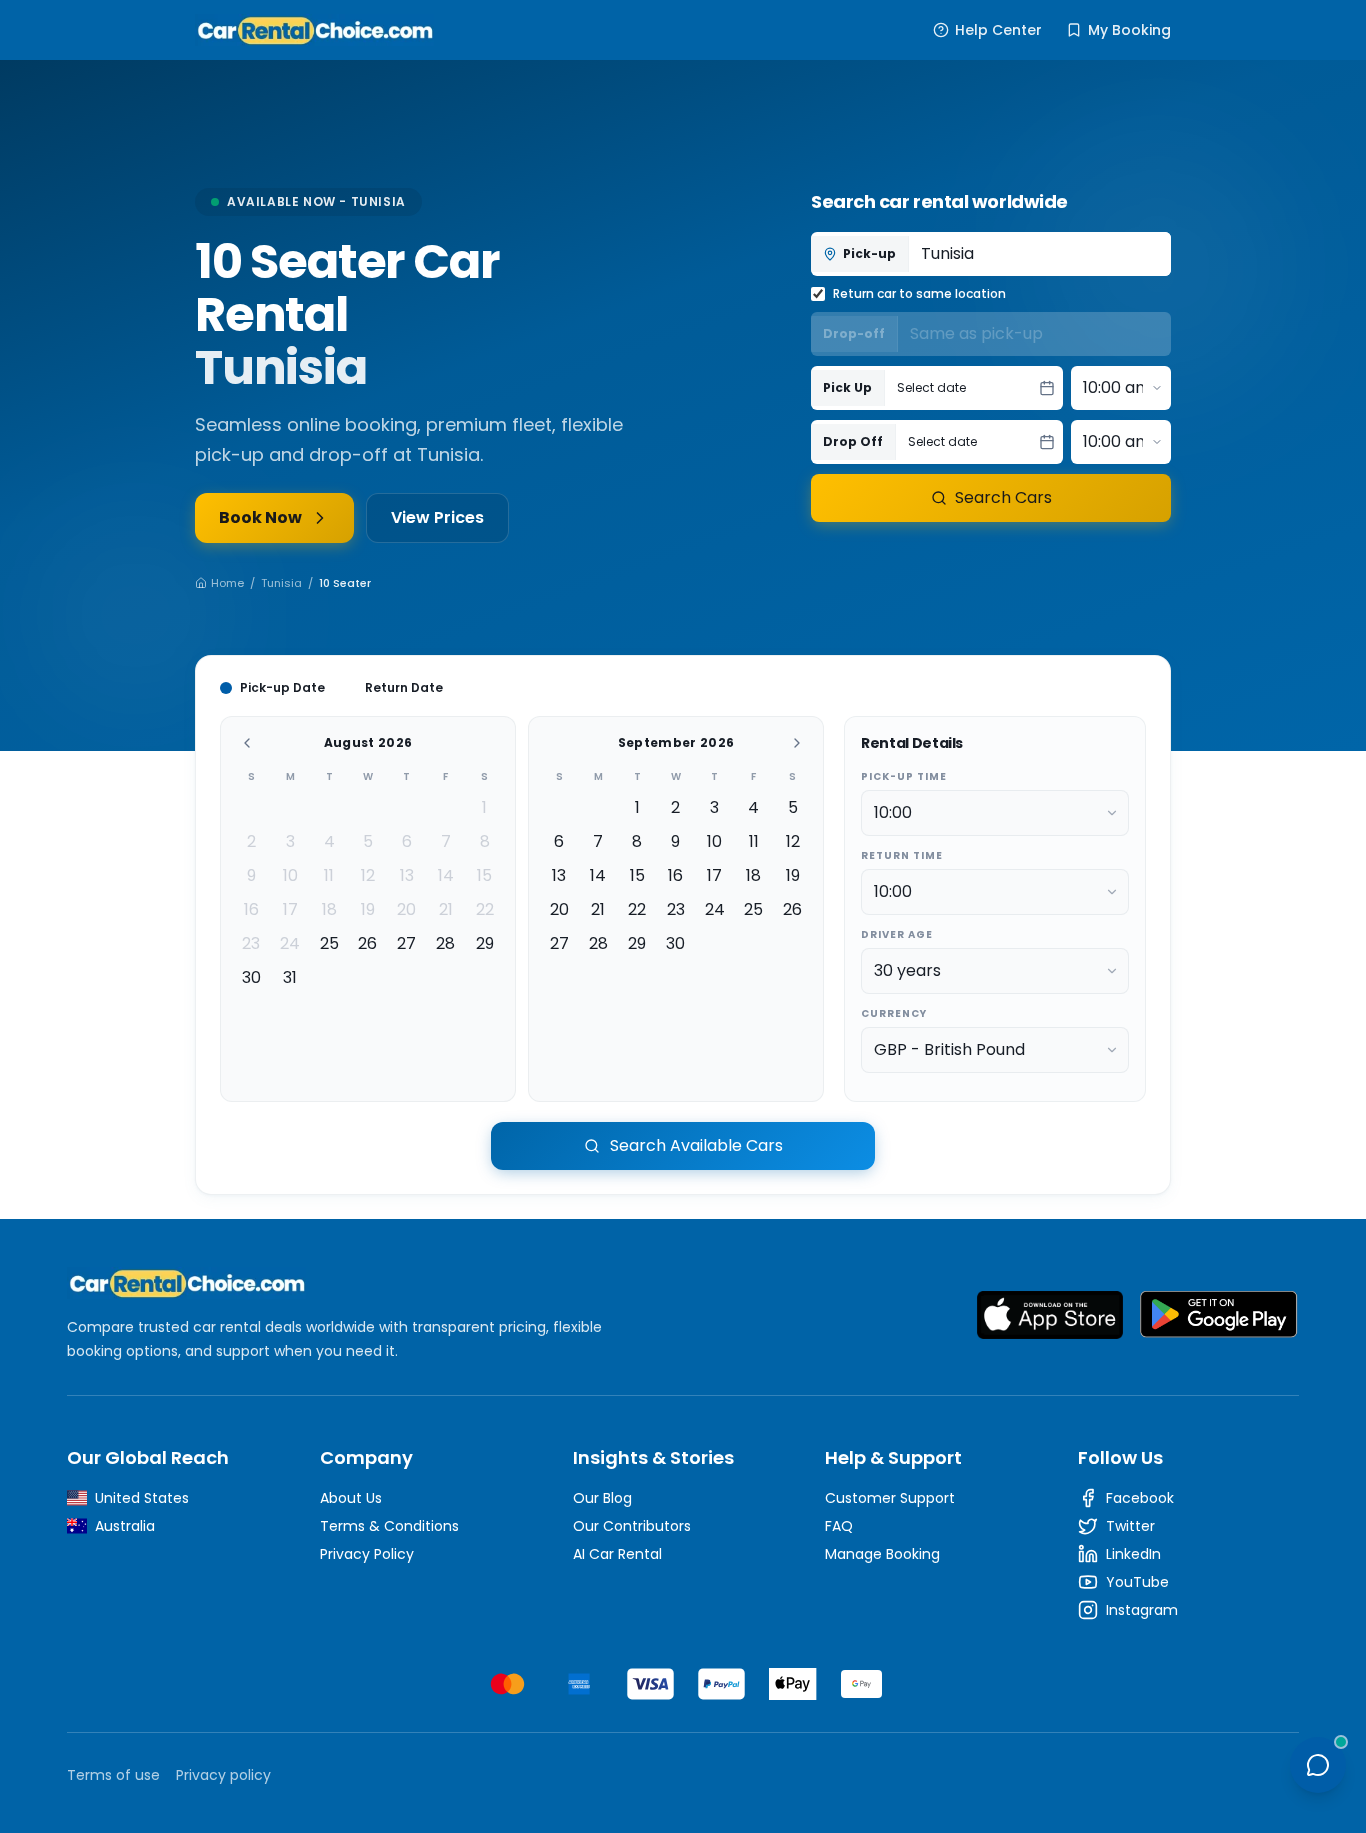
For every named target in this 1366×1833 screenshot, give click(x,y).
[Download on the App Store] (1050, 1315)
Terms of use (113, 1775)
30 (251, 977)
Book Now (260, 517)
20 (406, 909)
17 (290, 909)
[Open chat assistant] (1318, 1765)
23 (251, 943)
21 (446, 909)
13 (407, 875)
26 (367, 943)
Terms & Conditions (389, 1526)
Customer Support (890, 1498)
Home (227, 583)
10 (290, 875)
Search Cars (1003, 497)
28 (445, 943)
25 (329, 943)
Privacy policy (223, 1775)
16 (251, 909)
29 (485, 943)
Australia (125, 1526)
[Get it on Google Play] (1219, 1315)
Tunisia (281, 583)
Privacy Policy (367, 1554)
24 (290, 943)
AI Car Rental (617, 1554)
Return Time (902, 855)
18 (329, 909)
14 (446, 875)
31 (290, 977)
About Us (351, 1498)
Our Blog (602, 1498)
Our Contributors (632, 1526)
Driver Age (897, 934)
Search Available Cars (696, 1145)
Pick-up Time (904, 776)
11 (329, 875)
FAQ (839, 1526)
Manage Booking (882, 1554)
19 (368, 909)
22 (485, 909)
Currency (894, 1013)
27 (406, 943)
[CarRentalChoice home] (355, 1283)
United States (142, 1498)
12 (368, 875)
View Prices (437, 517)
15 (484, 875)
